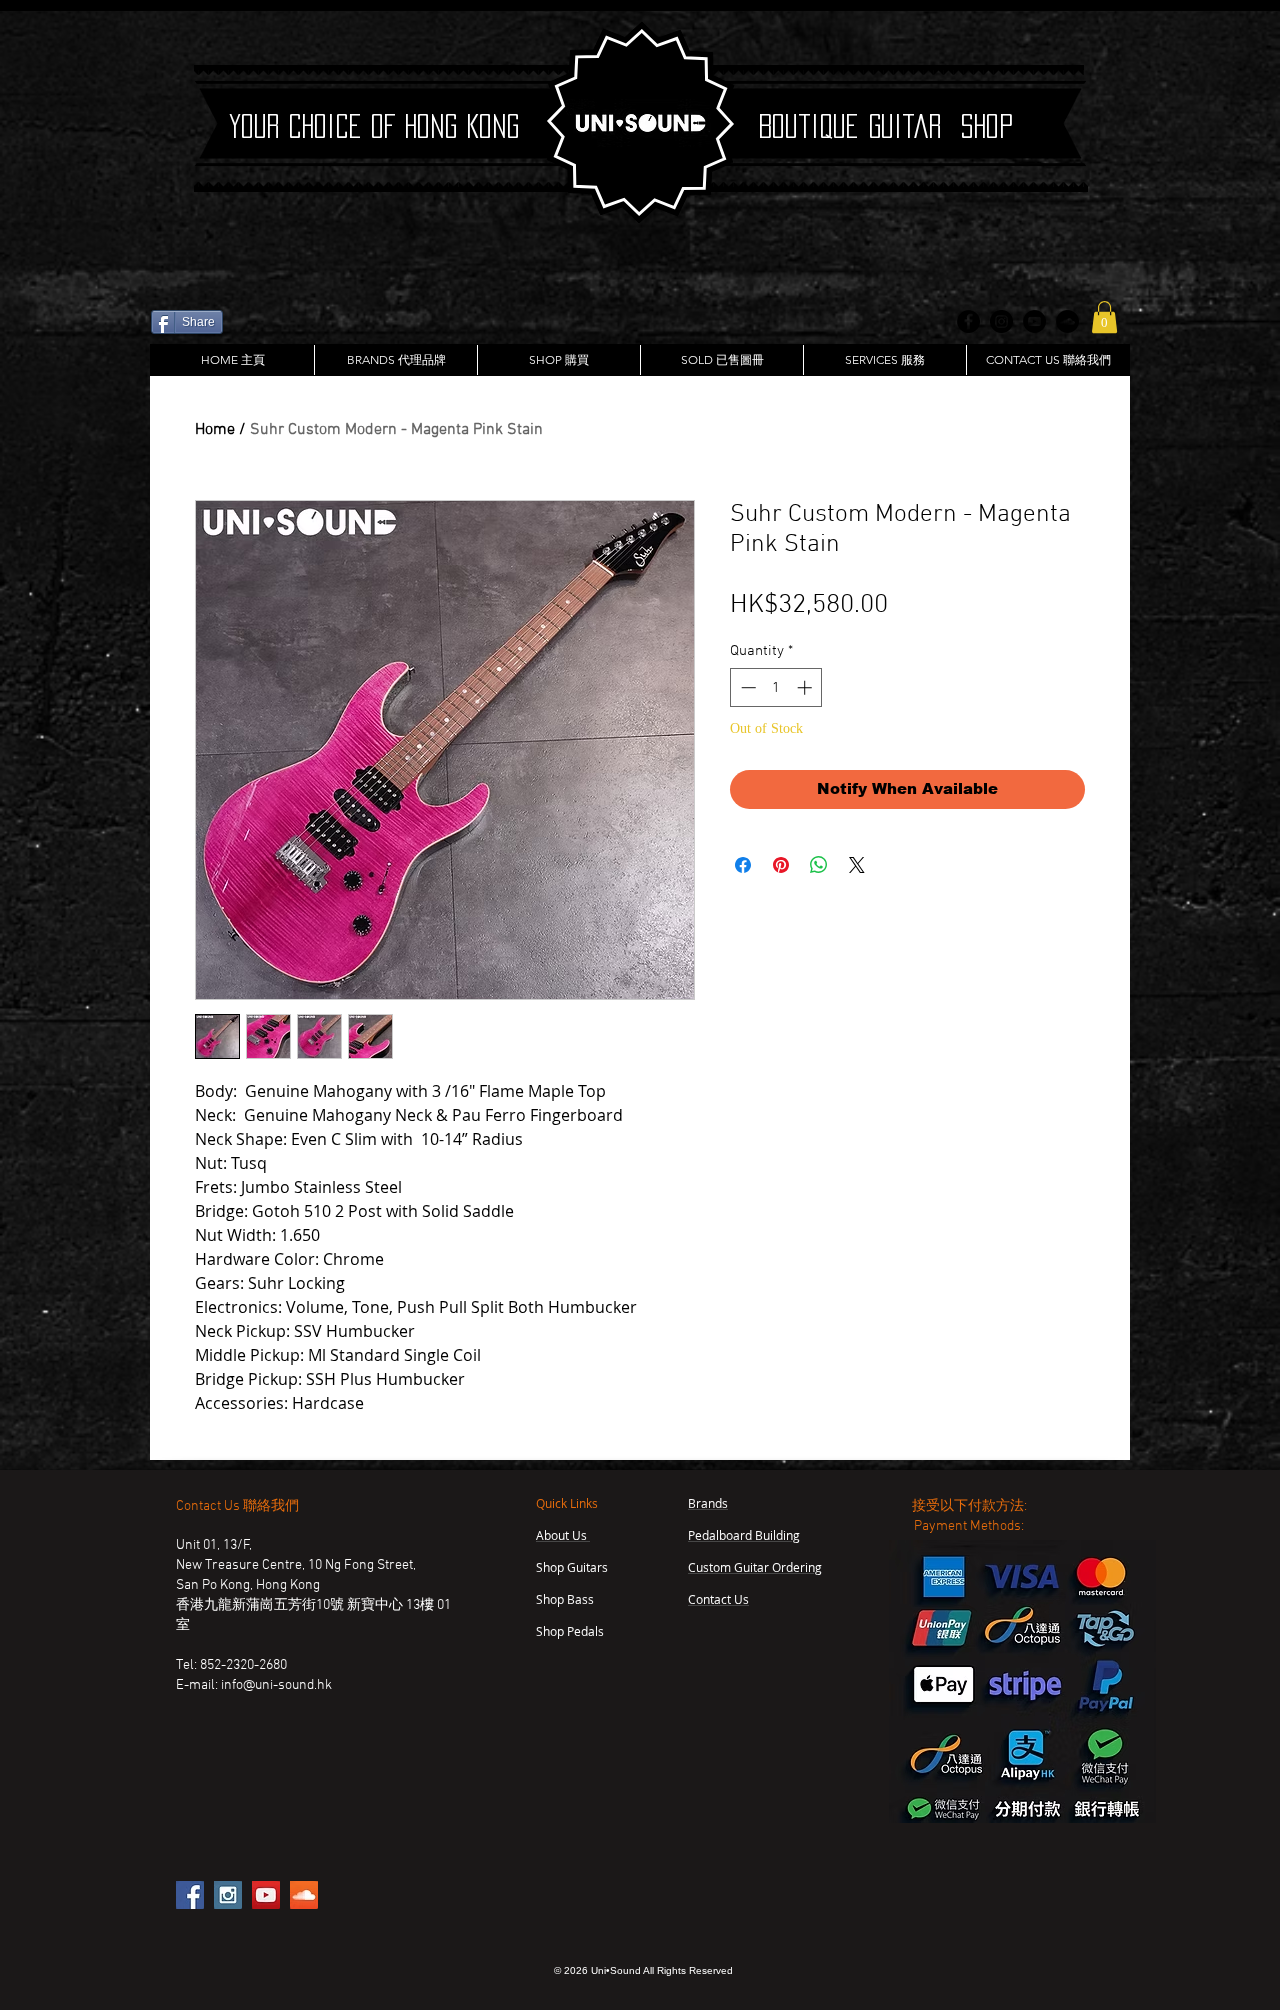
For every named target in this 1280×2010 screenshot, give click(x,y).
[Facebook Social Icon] (190, 1895)
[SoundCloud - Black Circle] (1067, 321)
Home (215, 430)
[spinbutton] (776, 687)
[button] (1104, 317)
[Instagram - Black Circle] (1001, 321)
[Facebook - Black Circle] (968, 321)
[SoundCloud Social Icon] (304, 1895)
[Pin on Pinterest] (781, 865)
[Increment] (806, 687)
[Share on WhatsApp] (819, 865)
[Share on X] (857, 865)
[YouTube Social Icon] (266, 1895)
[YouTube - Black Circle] (1034, 321)
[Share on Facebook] (743, 865)
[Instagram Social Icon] (228, 1895)
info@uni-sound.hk (276, 1685)
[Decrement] (746, 687)
